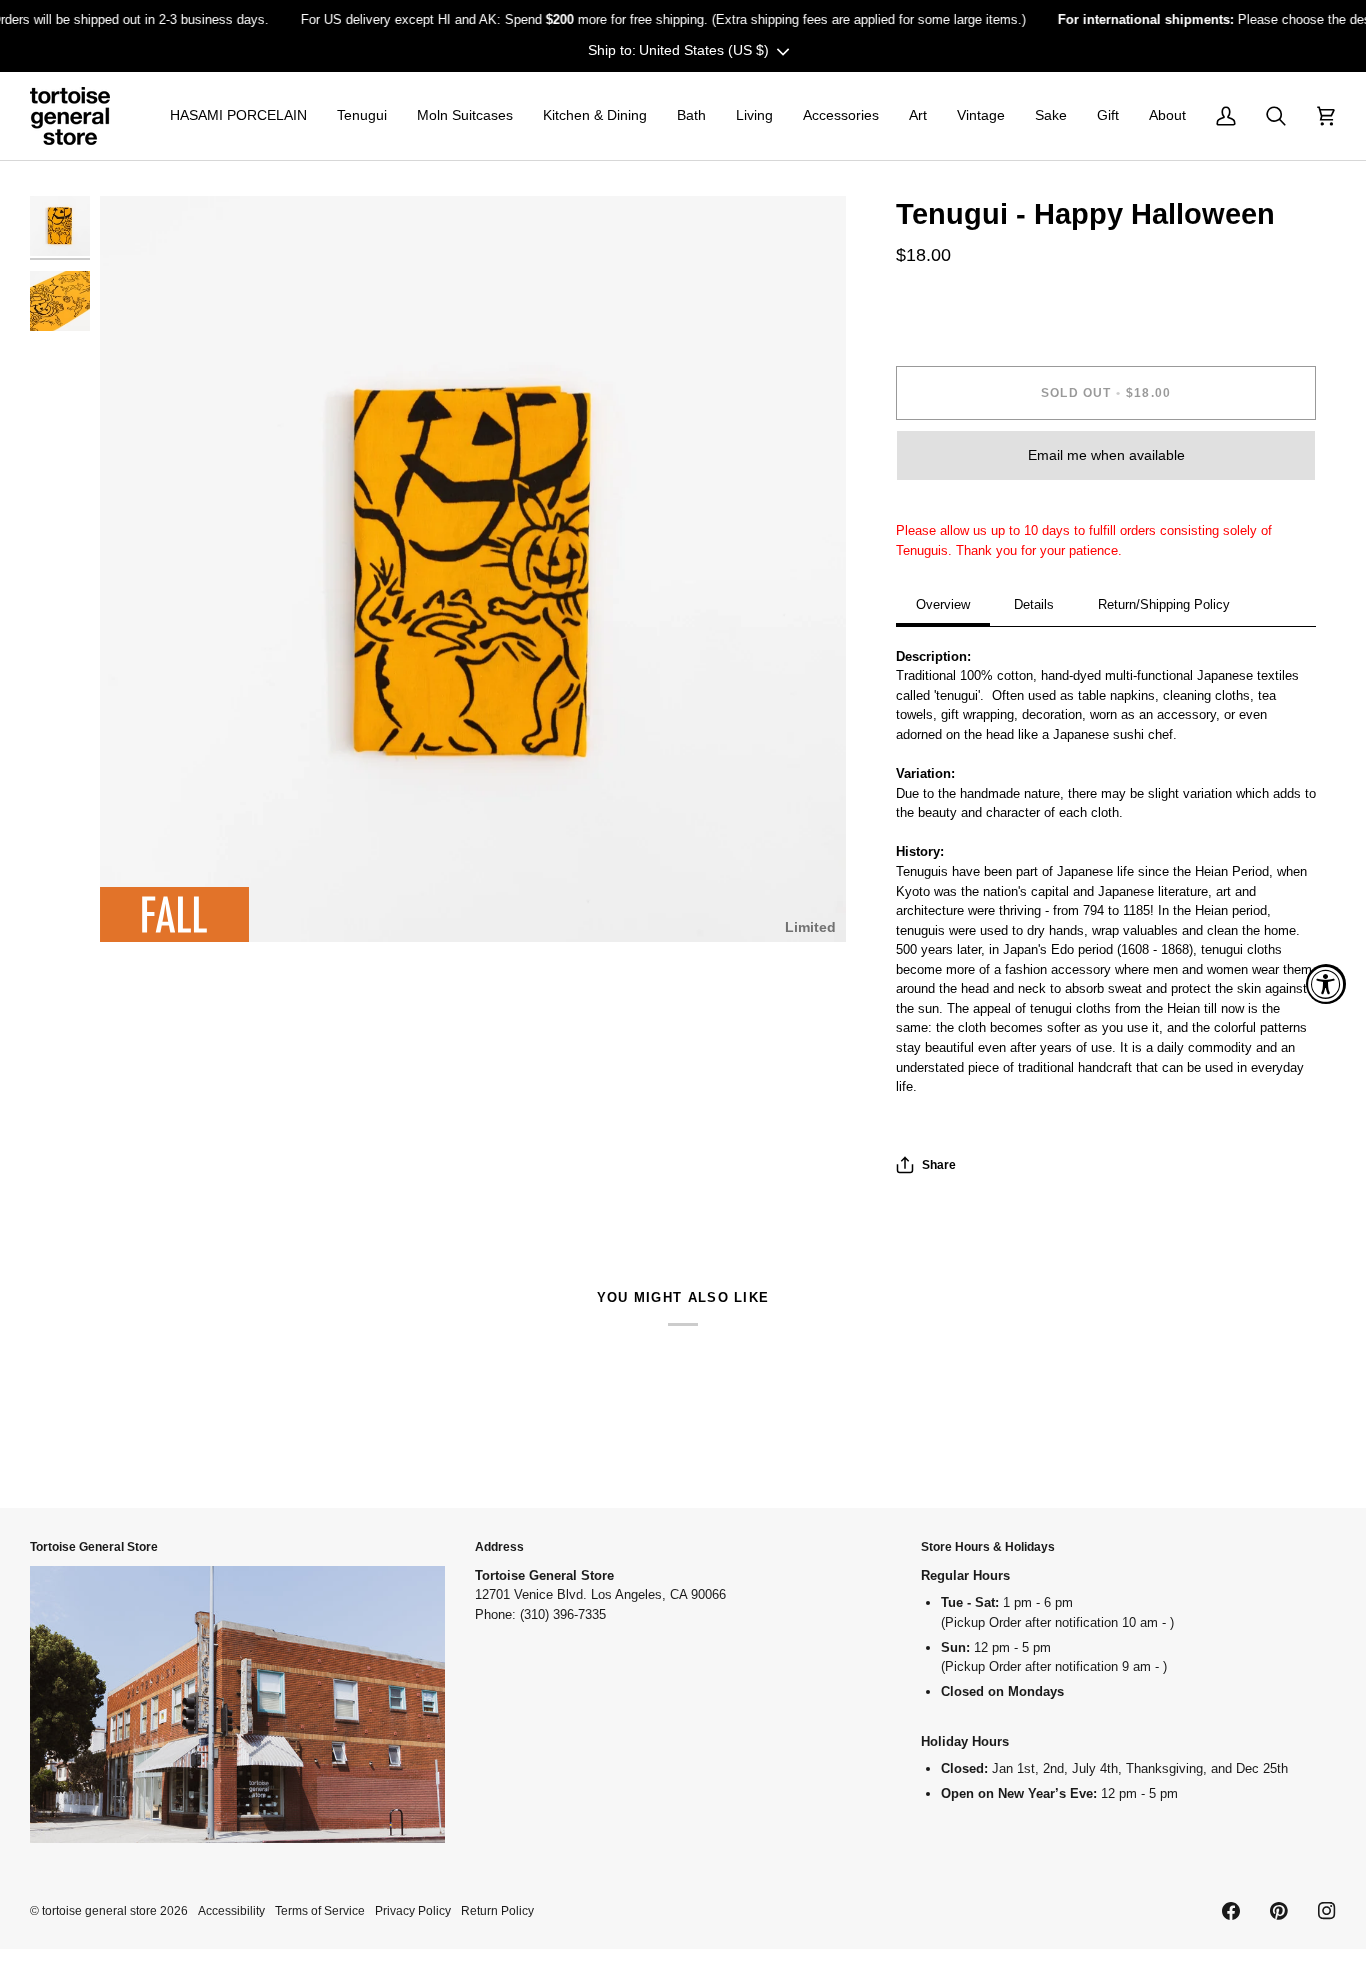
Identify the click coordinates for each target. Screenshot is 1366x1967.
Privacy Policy (413, 1910)
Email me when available (1106, 455)
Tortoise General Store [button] (94, 1546)
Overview (943, 604)
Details (1034, 604)
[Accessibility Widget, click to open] (1326, 984)
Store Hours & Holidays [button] (988, 1546)
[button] (238, 116)
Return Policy (497, 1910)
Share (939, 1164)
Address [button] (499, 1546)
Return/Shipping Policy (1164, 604)
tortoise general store (99, 1910)
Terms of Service (320, 1910)
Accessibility (231, 1910)
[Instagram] (1327, 1911)
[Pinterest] (1279, 1911)
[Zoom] (137, 904)
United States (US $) (704, 50)
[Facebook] (1231, 1911)
